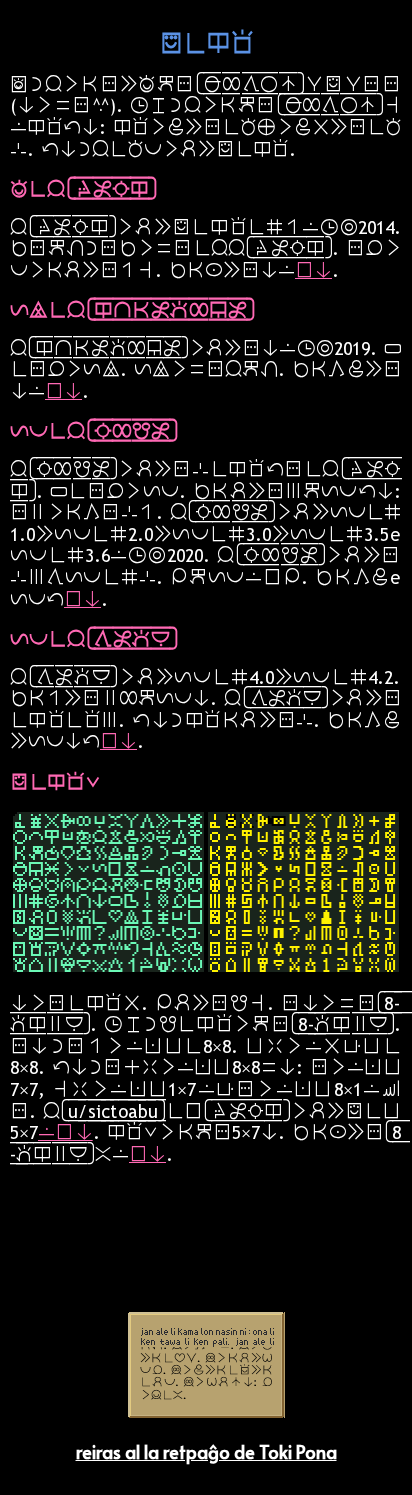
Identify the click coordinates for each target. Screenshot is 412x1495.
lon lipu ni (65, 1132)
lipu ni (313, 270)
